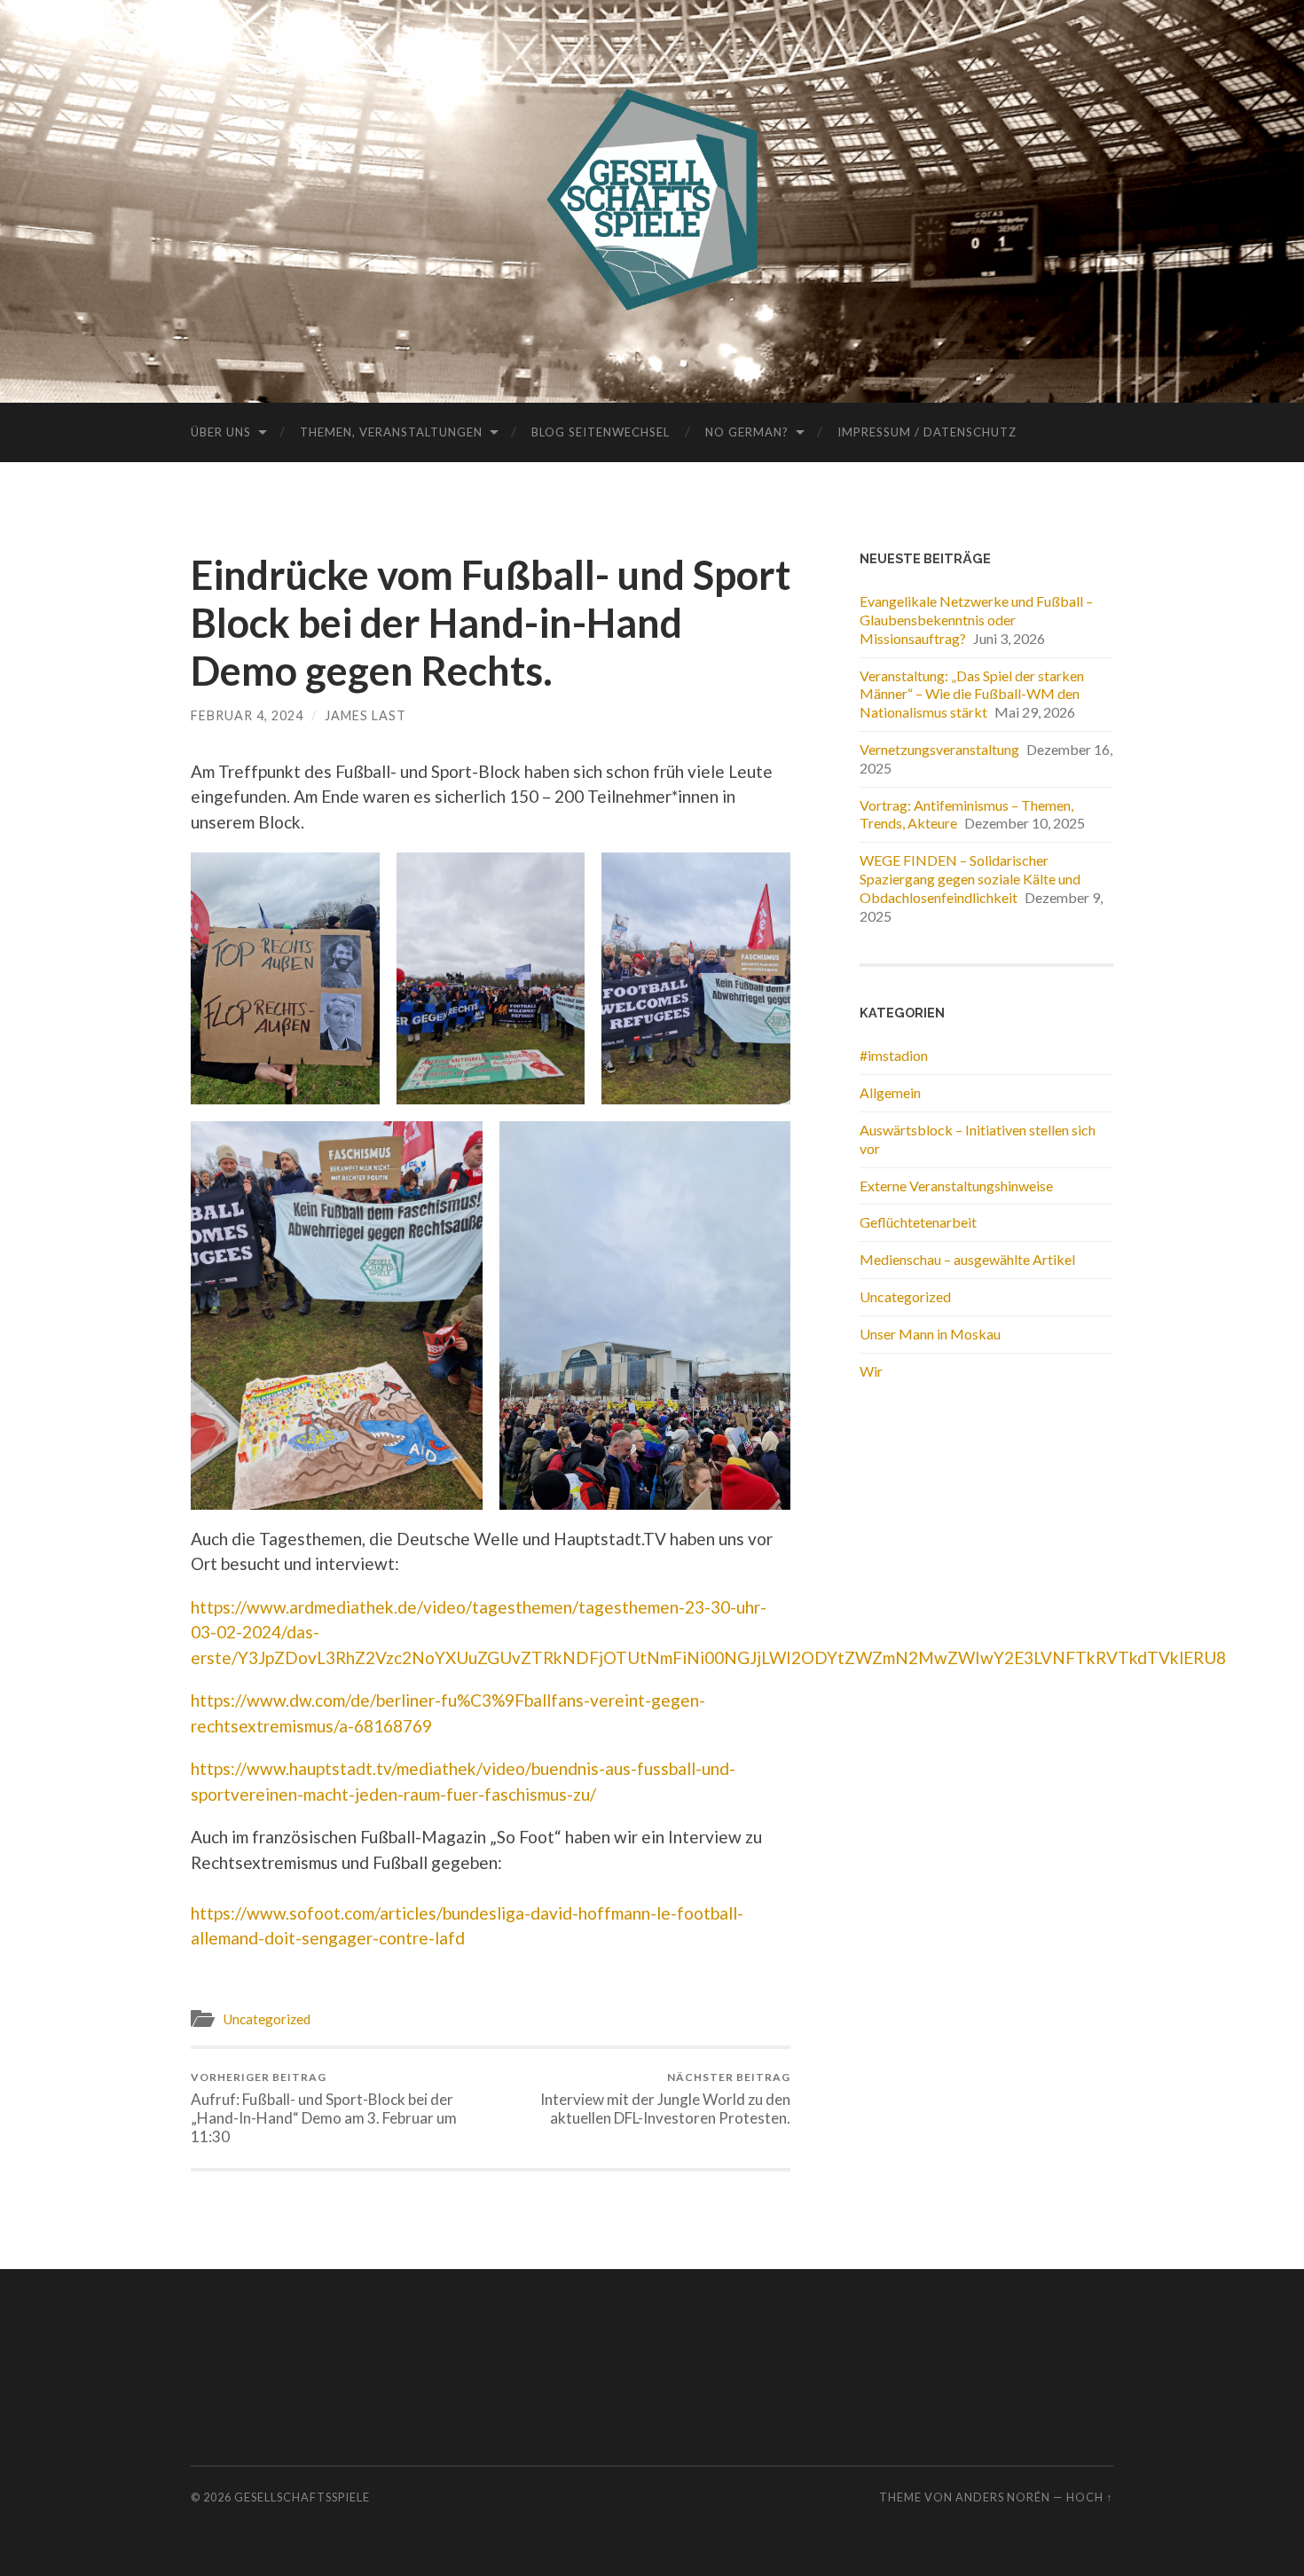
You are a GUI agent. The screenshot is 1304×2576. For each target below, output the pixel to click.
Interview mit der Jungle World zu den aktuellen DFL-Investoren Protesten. (665, 2099)
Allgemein (890, 1092)
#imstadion (894, 1055)
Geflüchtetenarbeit (918, 1222)
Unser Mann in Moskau (930, 1334)
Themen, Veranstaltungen (391, 432)
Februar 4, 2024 (247, 715)
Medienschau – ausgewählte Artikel (967, 1259)
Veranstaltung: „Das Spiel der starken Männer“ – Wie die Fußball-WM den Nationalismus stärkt (972, 694)
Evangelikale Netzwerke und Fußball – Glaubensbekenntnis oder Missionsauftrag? (976, 620)
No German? (747, 432)
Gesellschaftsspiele (302, 2497)
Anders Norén (1003, 2497)
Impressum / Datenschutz (927, 432)
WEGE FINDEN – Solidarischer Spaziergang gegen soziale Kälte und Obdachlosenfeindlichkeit (970, 879)
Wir (871, 1371)
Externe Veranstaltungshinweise (956, 1186)
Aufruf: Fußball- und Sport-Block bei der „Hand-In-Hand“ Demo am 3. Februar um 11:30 (324, 2108)
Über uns (221, 432)
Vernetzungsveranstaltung (939, 749)
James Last (365, 715)
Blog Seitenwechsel (601, 432)
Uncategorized (267, 2019)
